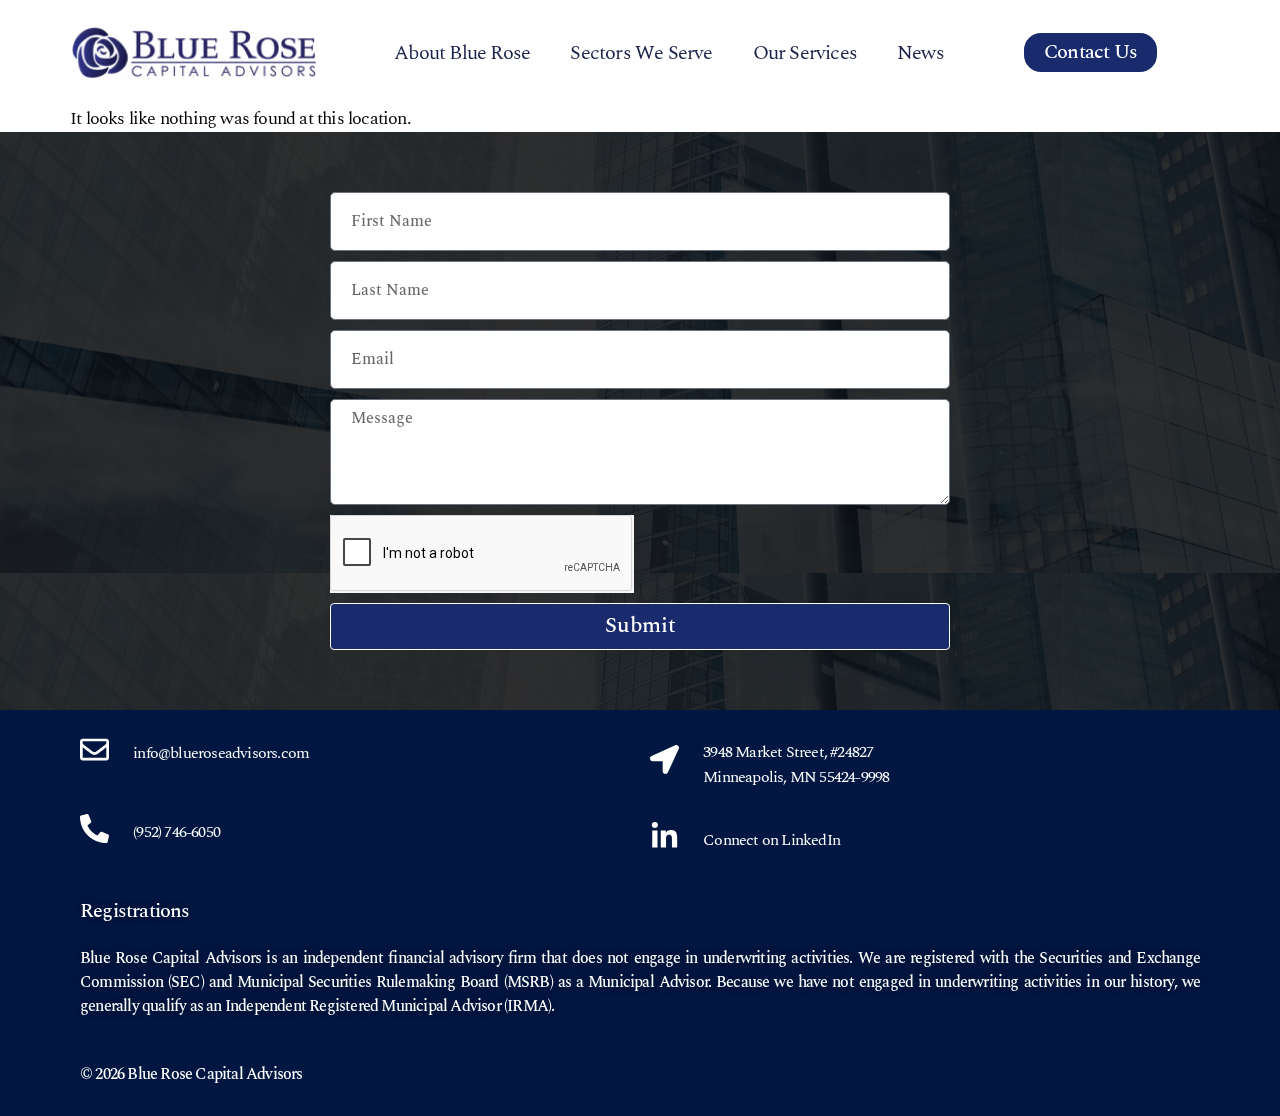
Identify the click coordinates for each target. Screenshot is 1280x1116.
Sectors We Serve (641, 53)
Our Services (805, 53)
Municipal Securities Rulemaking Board (367, 982)
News (920, 53)
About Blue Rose (462, 53)
